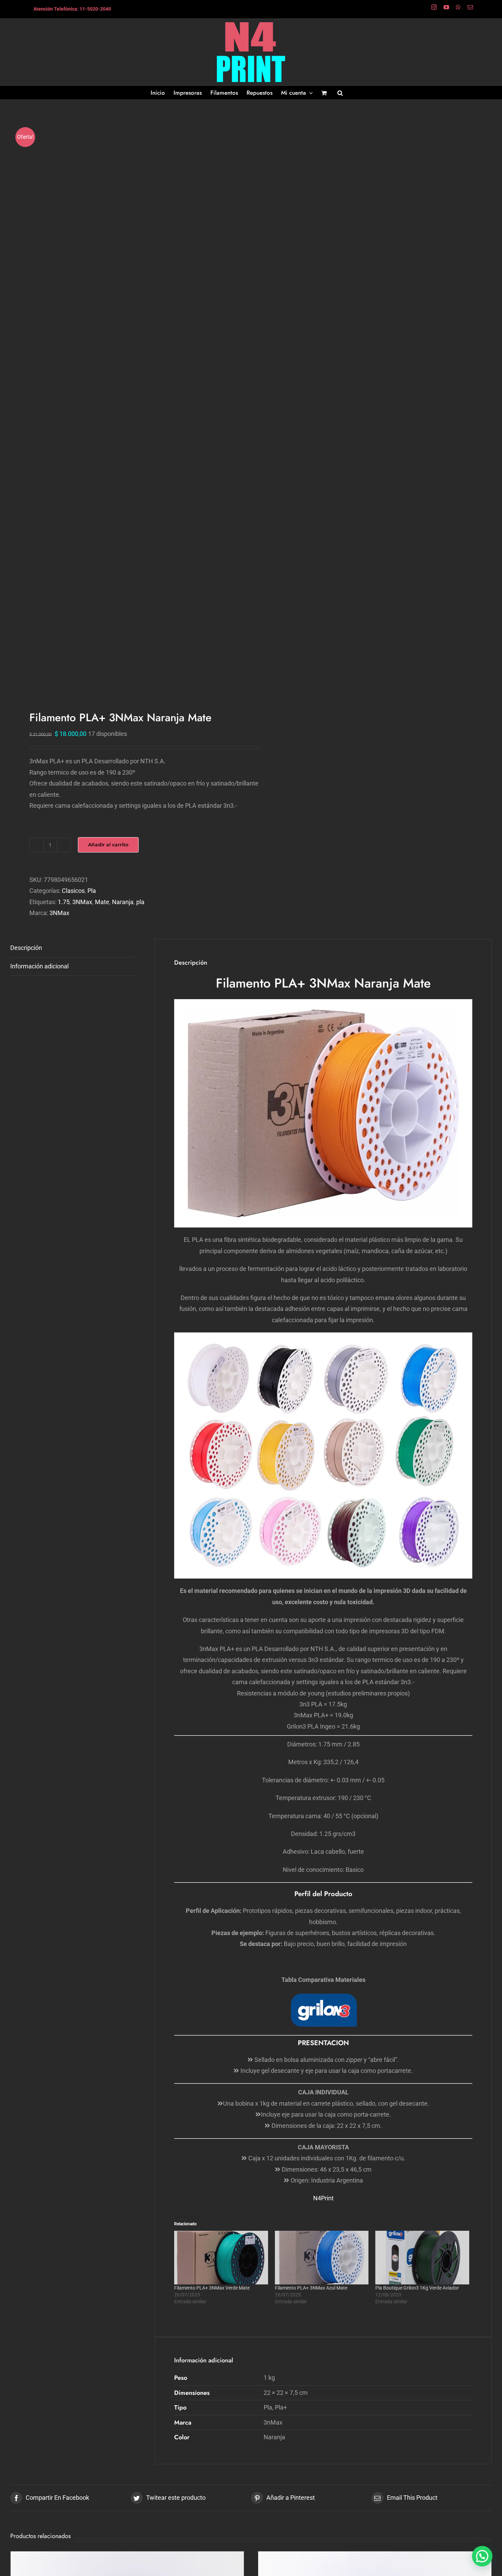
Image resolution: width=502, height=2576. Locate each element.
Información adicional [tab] (39, 966)
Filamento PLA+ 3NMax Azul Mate (311, 2288)
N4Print (323, 2198)
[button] (340, 93)
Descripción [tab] (26, 948)
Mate (102, 902)
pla (140, 902)
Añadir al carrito (108, 845)
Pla (92, 891)
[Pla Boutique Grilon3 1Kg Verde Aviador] (422, 2258)
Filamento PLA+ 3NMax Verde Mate (212, 2288)
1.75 (64, 902)
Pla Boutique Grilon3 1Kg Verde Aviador (417, 2288)
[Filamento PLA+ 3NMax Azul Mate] (322, 2258)
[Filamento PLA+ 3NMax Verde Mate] (221, 2258)
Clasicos (73, 891)
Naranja (123, 902)
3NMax (82, 902)
